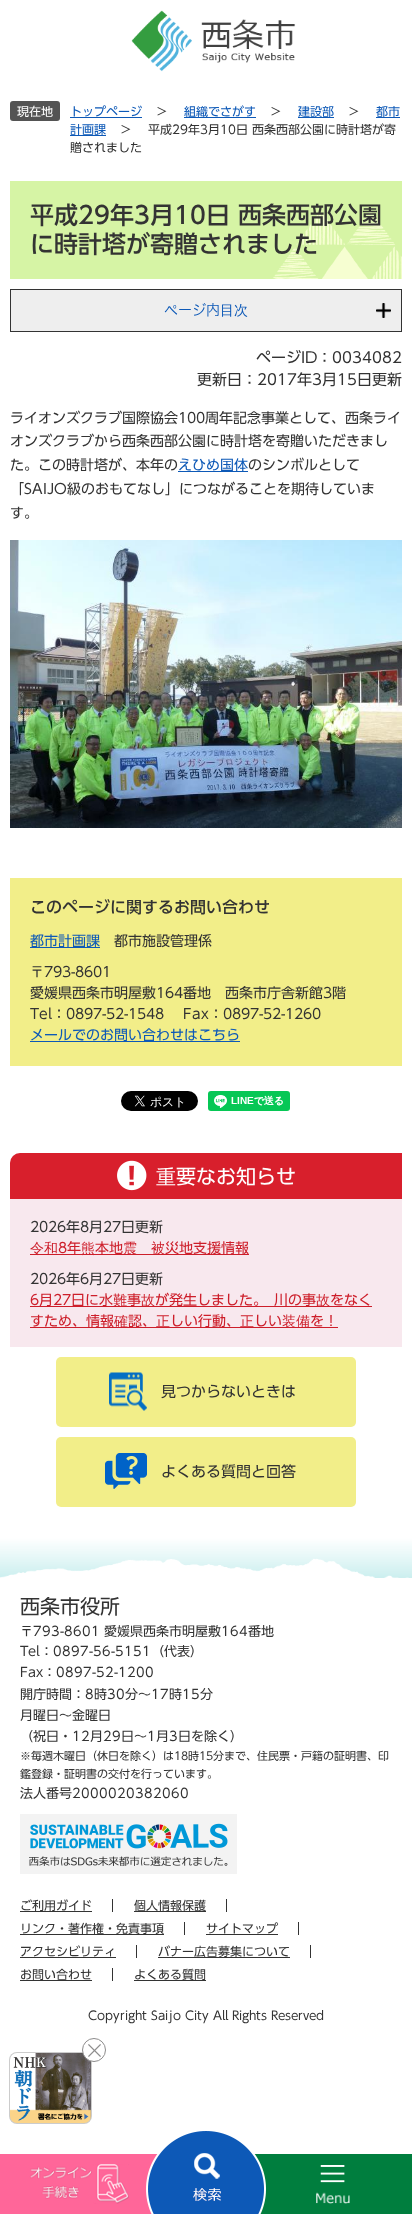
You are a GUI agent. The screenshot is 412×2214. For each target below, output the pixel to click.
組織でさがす (220, 111)
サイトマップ (242, 1928)
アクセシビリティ (68, 1951)
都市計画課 (65, 941)
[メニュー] (309, 2184)
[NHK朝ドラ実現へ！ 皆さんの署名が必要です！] (50, 2088)
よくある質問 (170, 1974)
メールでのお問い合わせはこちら (135, 1035)
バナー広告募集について (224, 1951)
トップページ (106, 111)
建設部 (316, 111)
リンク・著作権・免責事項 (92, 1928)
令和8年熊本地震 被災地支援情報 (139, 1248)
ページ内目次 (206, 310)
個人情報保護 (170, 1905)
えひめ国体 (213, 465)
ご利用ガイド (56, 1905)
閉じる (94, 2050)
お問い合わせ (56, 1974)
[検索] (206, 2171)
